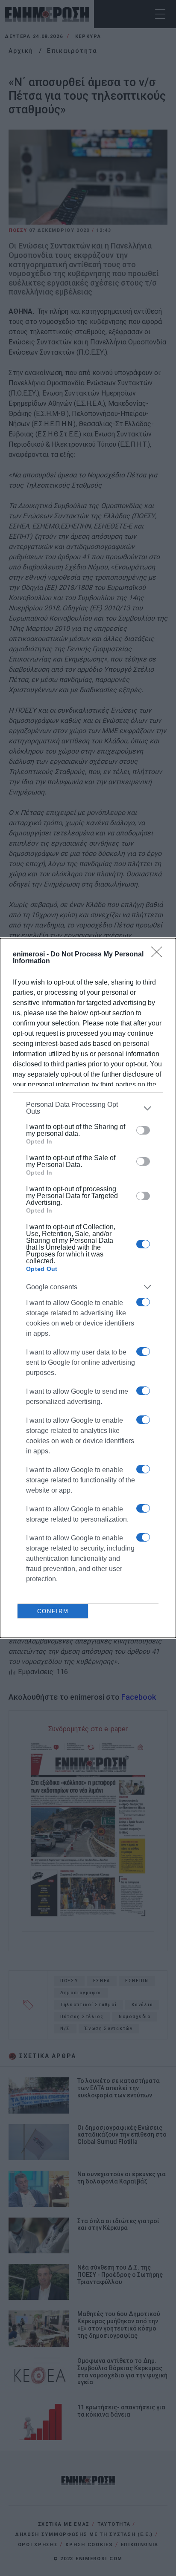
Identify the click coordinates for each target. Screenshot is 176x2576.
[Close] (159, 955)
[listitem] (88, 1108)
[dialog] (88, 1288)
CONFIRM (53, 1611)
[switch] (143, 1130)
